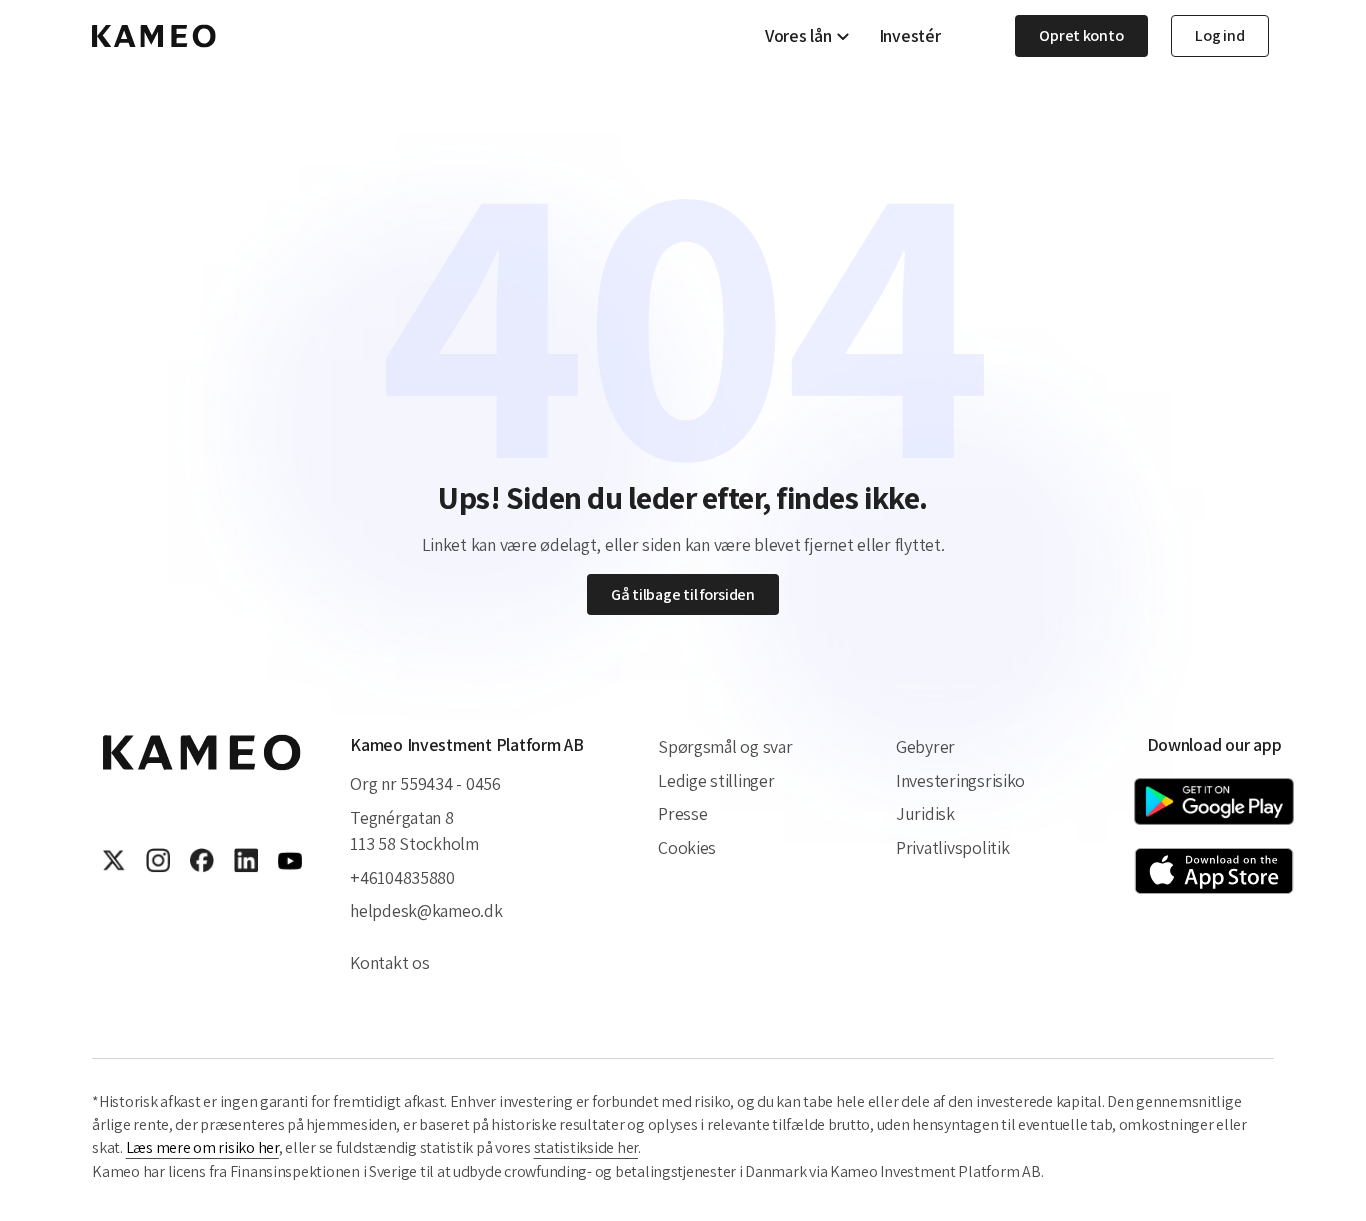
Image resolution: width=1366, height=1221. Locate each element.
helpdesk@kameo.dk (426, 910)
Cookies (687, 847)
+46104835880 (402, 877)
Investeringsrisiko (960, 780)
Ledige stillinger (716, 780)
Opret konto (1081, 35)
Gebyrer (925, 746)
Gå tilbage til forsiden (683, 594)
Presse (682, 813)
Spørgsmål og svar (725, 746)
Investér (910, 35)
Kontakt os (389, 962)
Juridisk (925, 813)
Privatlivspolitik (952, 847)
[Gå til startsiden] (154, 36)
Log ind (1219, 35)
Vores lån (798, 35)
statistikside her (586, 1147)
